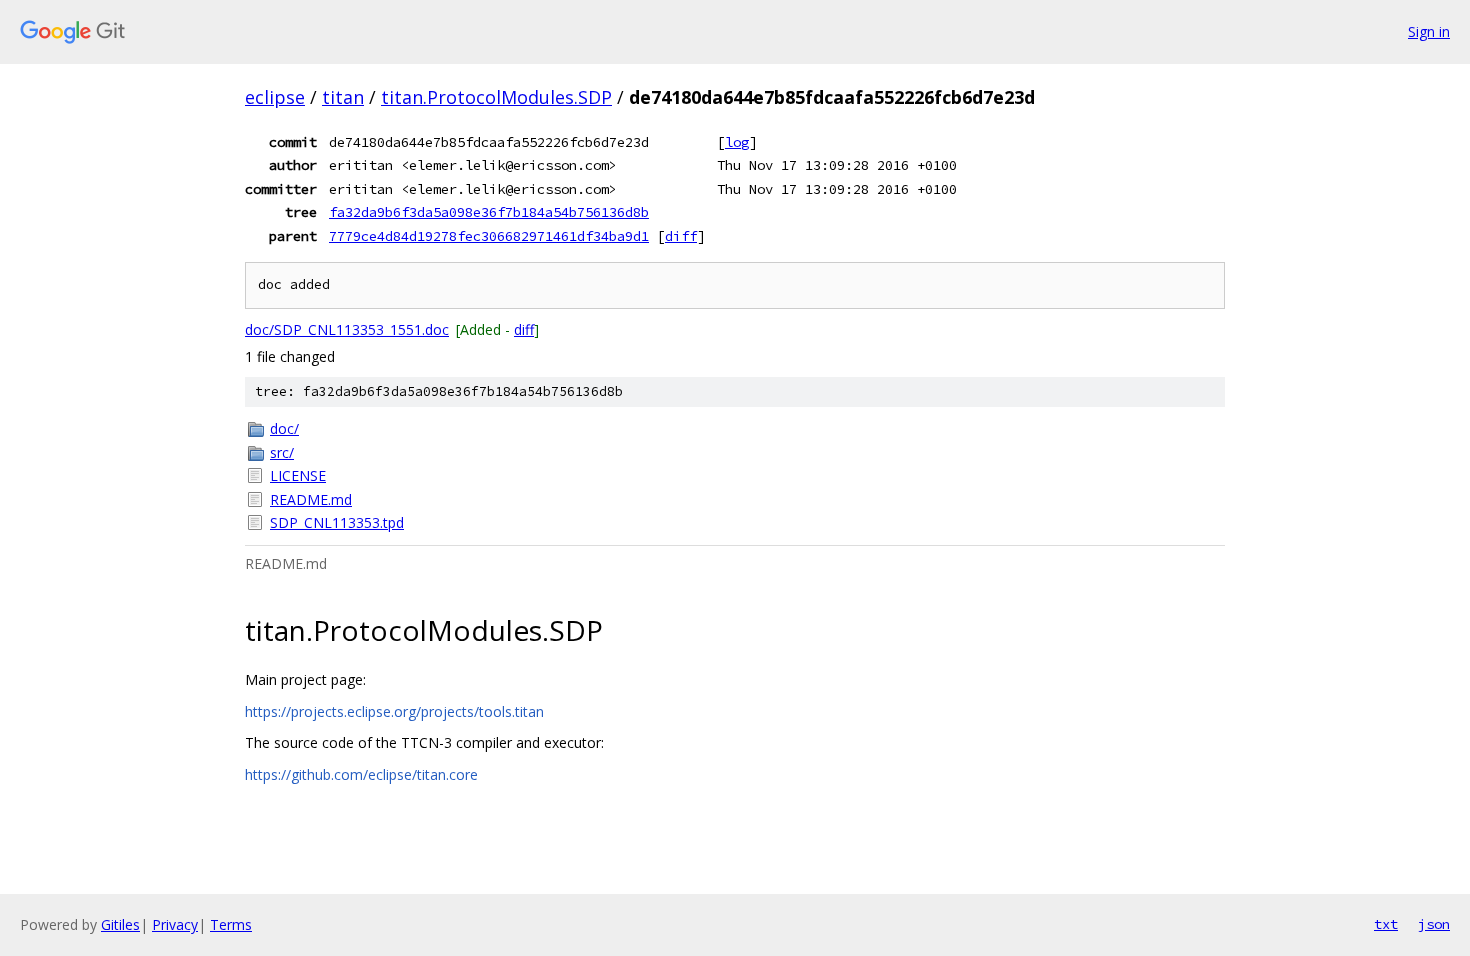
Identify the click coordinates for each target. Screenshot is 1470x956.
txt (1386, 924)
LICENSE (298, 475)
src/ (282, 452)
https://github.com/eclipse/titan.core (361, 774)
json (1434, 924)
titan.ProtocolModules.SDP (496, 97)
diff (681, 236)
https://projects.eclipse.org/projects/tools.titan (394, 711)
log (737, 142)
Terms (231, 924)
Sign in (1429, 31)
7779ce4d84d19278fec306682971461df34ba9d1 (489, 236)
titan (343, 97)
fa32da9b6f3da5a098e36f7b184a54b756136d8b (489, 212)
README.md (311, 499)
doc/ (284, 428)
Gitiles (120, 924)
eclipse (275, 97)
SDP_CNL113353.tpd (337, 522)
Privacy (175, 924)
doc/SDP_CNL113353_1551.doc (347, 329)
